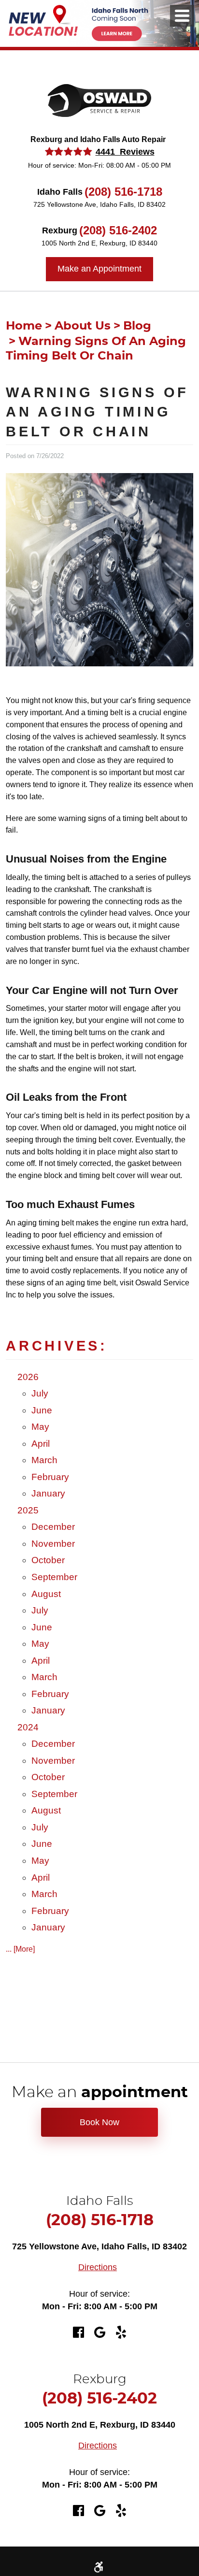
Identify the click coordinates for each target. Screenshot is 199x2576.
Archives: (57, 1346)
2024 (28, 1727)
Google (99, 2332)
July (40, 1393)
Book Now (99, 2122)
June (42, 1410)
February (50, 1477)
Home (24, 326)
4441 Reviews (125, 152)
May (40, 1427)
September (54, 1577)
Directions (98, 2267)
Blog (137, 326)
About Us (83, 326)
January (48, 1493)
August (46, 1594)
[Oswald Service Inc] (99, 101)
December (53, 1527)
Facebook (78, 2332)
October (48, 1560)
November (53, 1544)
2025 (28, 1510)
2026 (28, 1377)
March (44, 1460)
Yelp (121, 2332)
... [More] (20, 1949)
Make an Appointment (99, 269)
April (41, 1444)
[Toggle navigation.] (182, 16)
